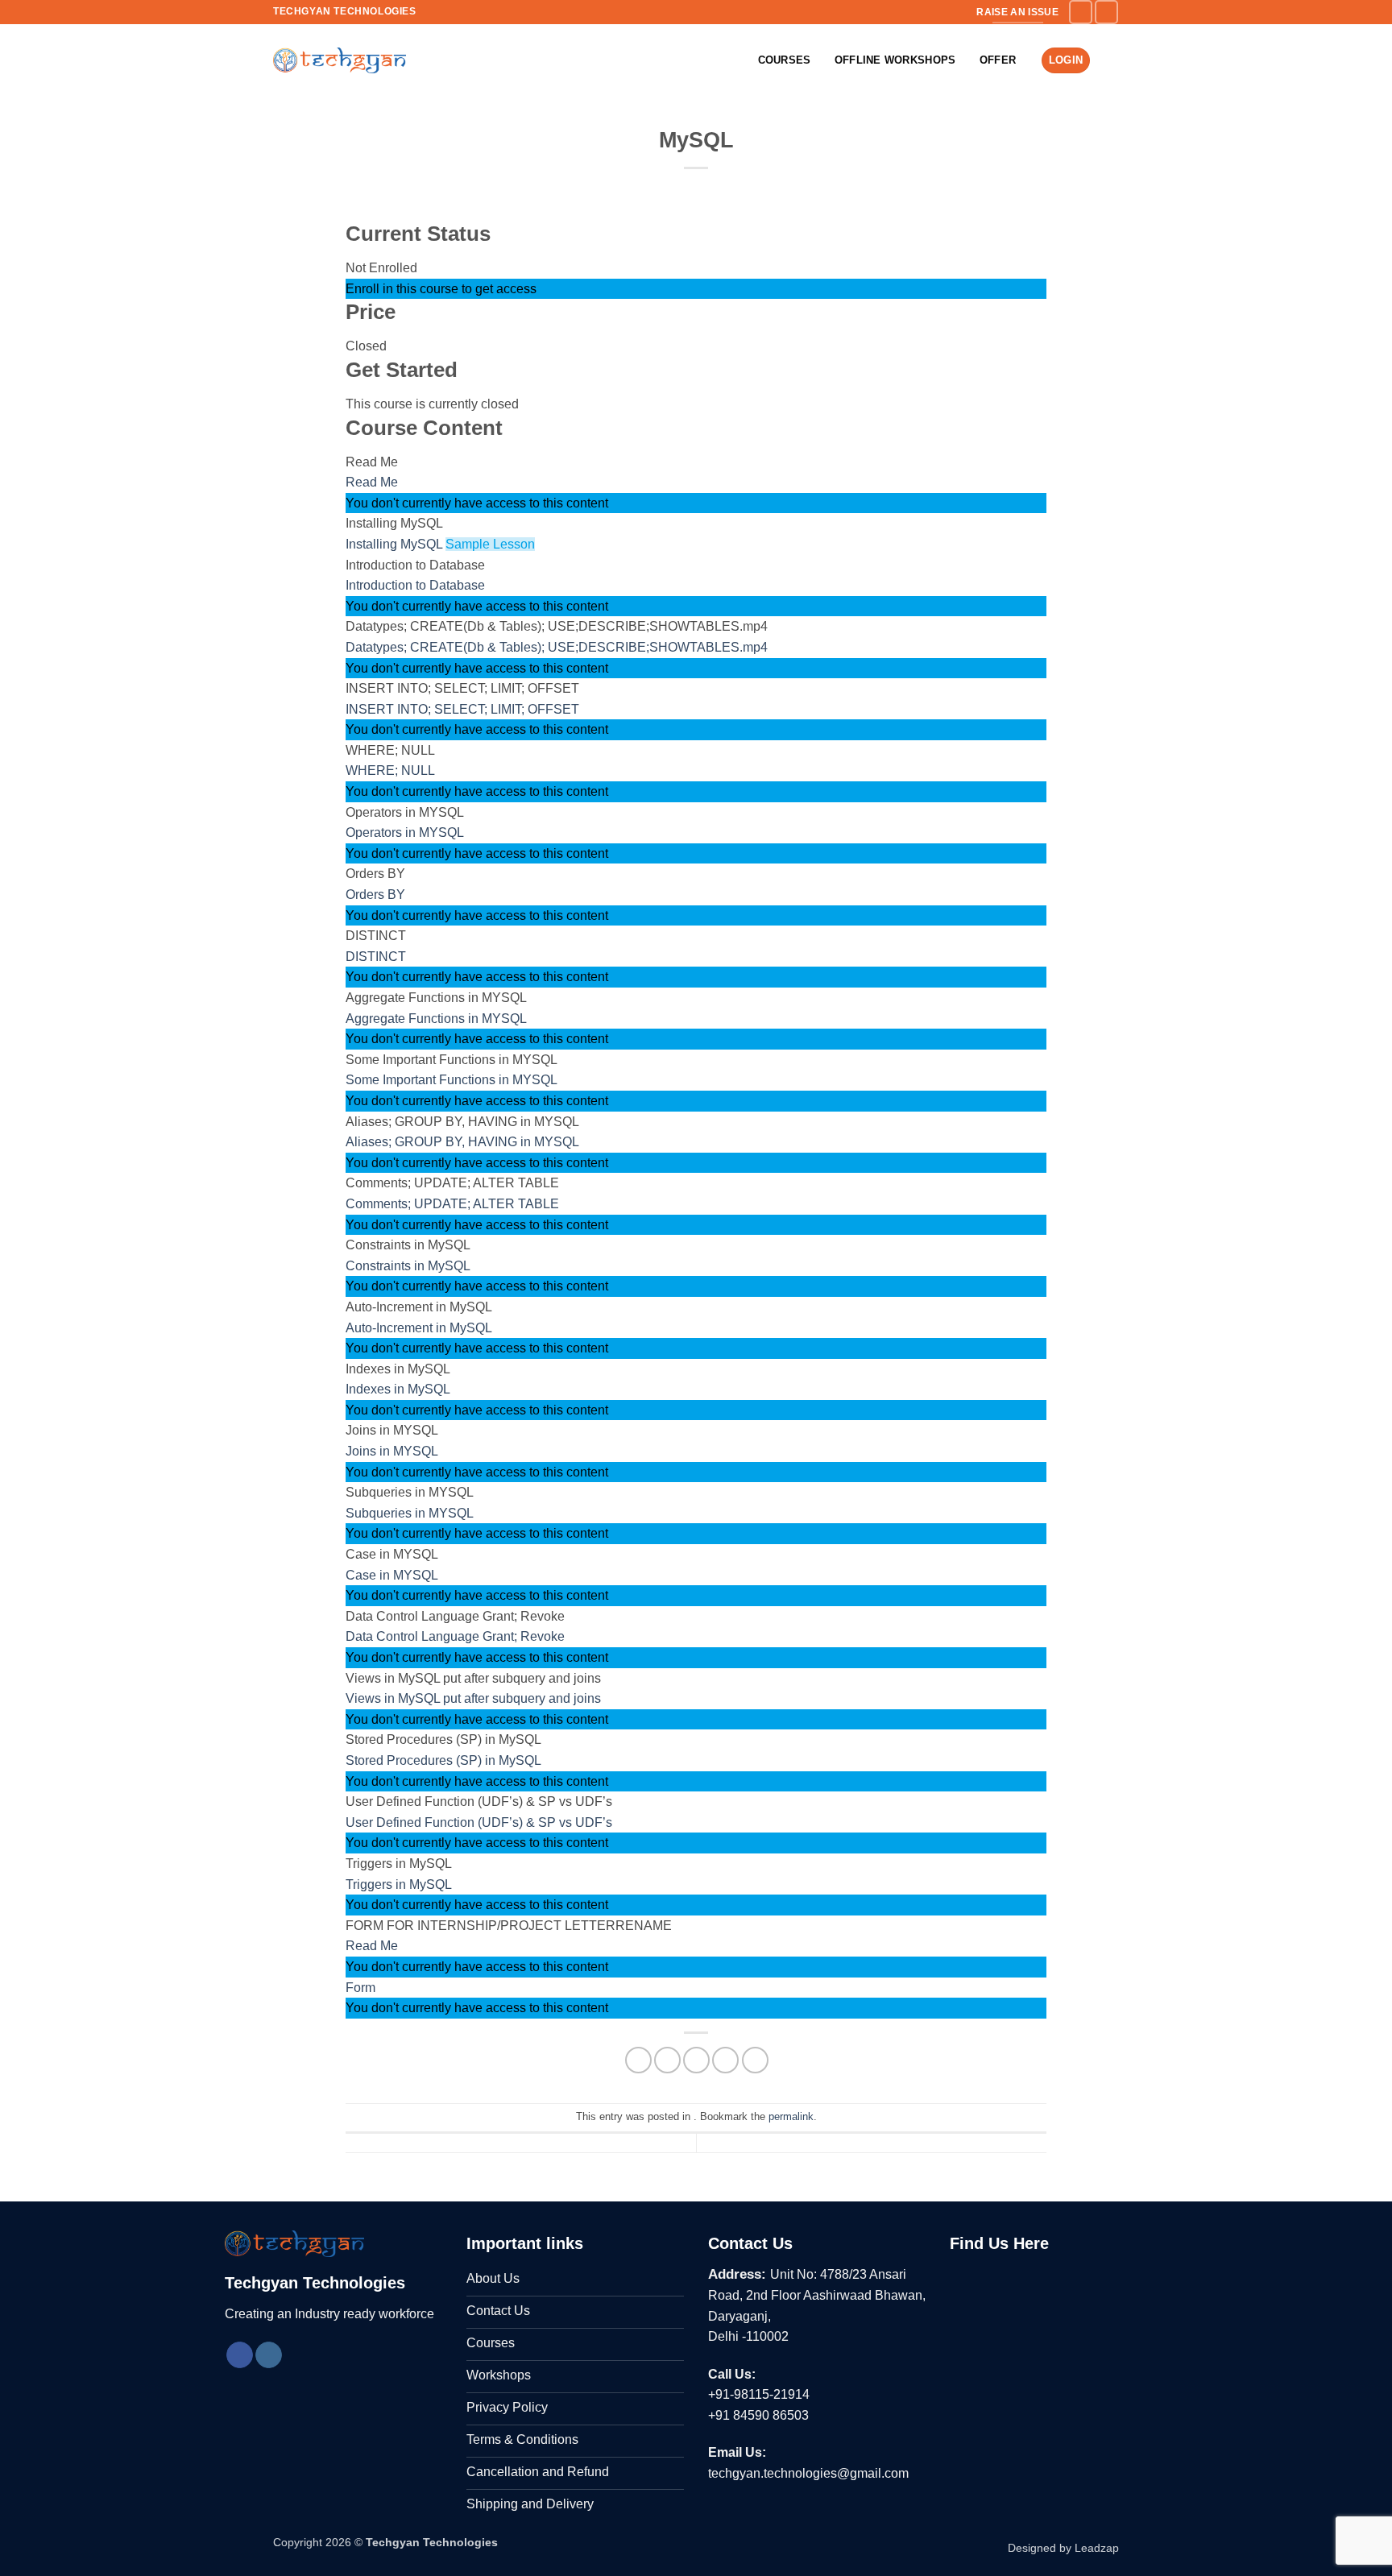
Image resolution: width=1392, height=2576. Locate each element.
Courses (785, 60)
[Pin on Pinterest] (725, 2060)
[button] (1111, 60)
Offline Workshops (895, 60)
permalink (791, 2116)
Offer (998, 60)
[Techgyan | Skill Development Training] (340, 60)
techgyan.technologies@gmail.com (808, 2473)
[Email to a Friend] (696, 2060)
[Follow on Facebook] (1081, 12)
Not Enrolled (381, 268)
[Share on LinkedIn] (755, 2060)
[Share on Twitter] (667, 2060)
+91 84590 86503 (758, 2415)
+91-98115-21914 (759, 2394)
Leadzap (1097, 2548)
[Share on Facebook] (638, 2060)
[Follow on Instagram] (1106, 12)
